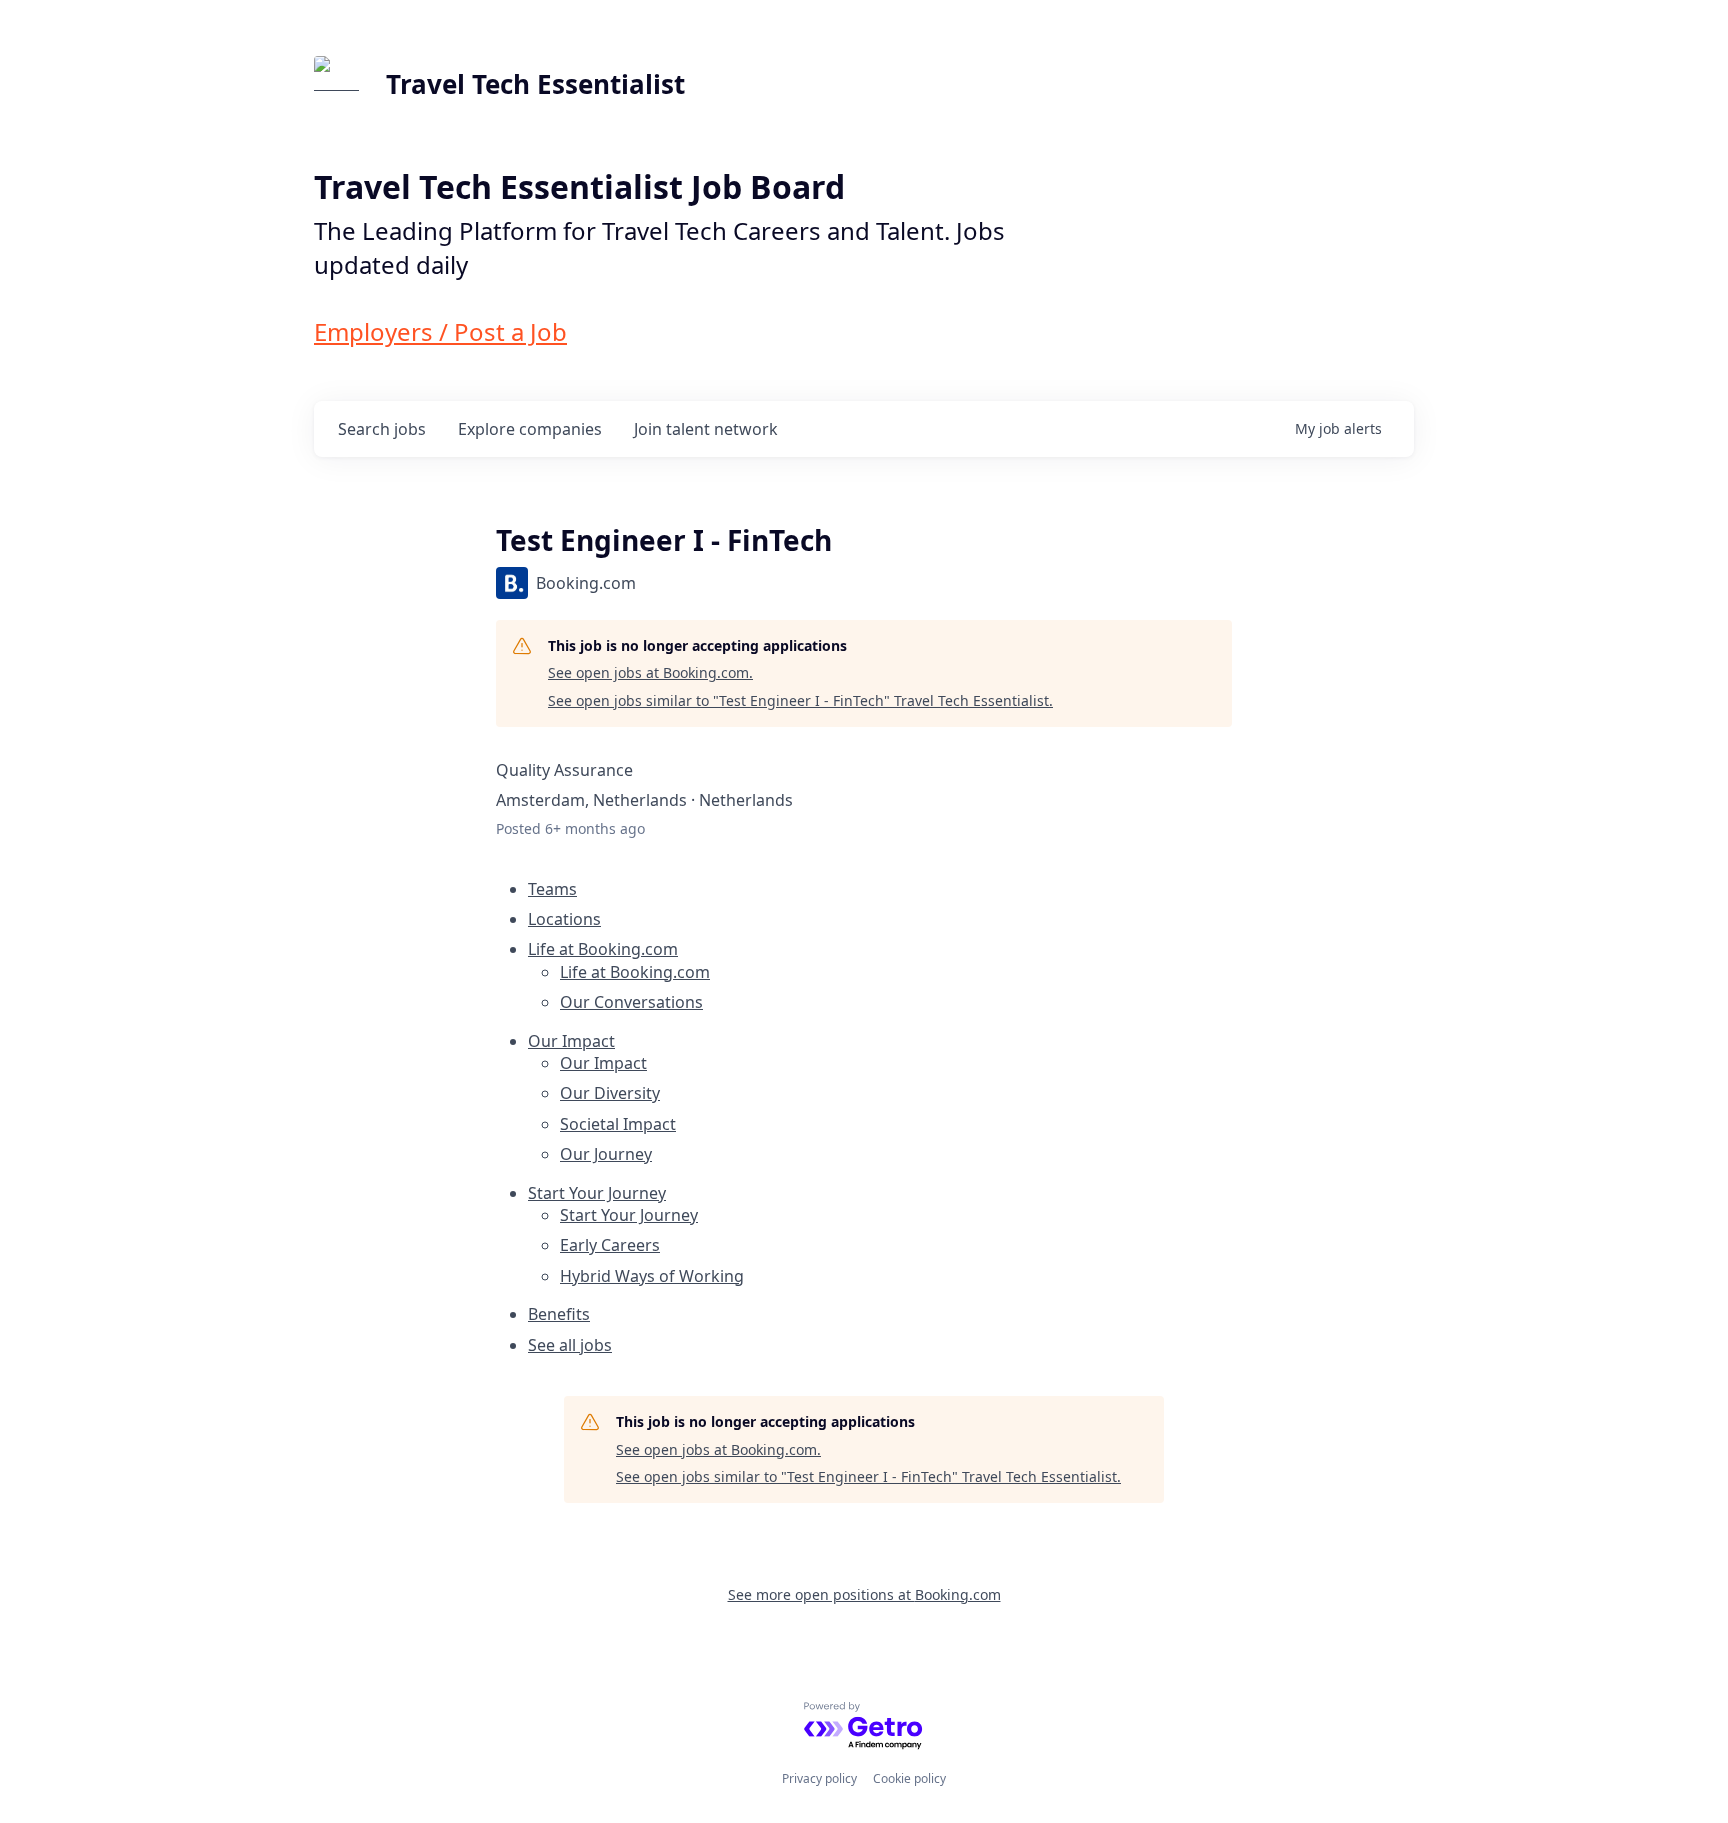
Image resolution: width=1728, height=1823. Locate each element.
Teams (552, 889)
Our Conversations (631, 1002)
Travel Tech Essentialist (535, 84)
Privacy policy (819, 1778)
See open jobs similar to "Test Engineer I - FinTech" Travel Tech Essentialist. (800, 700)
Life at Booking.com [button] (603, 949)
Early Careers (610, 1245)
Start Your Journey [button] (597, 1193)
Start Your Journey (629, 1215)
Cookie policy (909, 1778)
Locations (564, 919)
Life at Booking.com (635, 972)
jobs (382, 429)
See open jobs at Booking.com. (650, 672)
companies (530, 429)
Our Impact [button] (571, 1041)
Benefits (559, 1314)
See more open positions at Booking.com (864, 1594)
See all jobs (570, 1345)
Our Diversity (610, 1093)
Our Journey (606, 1154)
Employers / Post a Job (440, 331)
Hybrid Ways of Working (652, 1276)
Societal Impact (618, 1124)
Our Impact (603, 1063)
